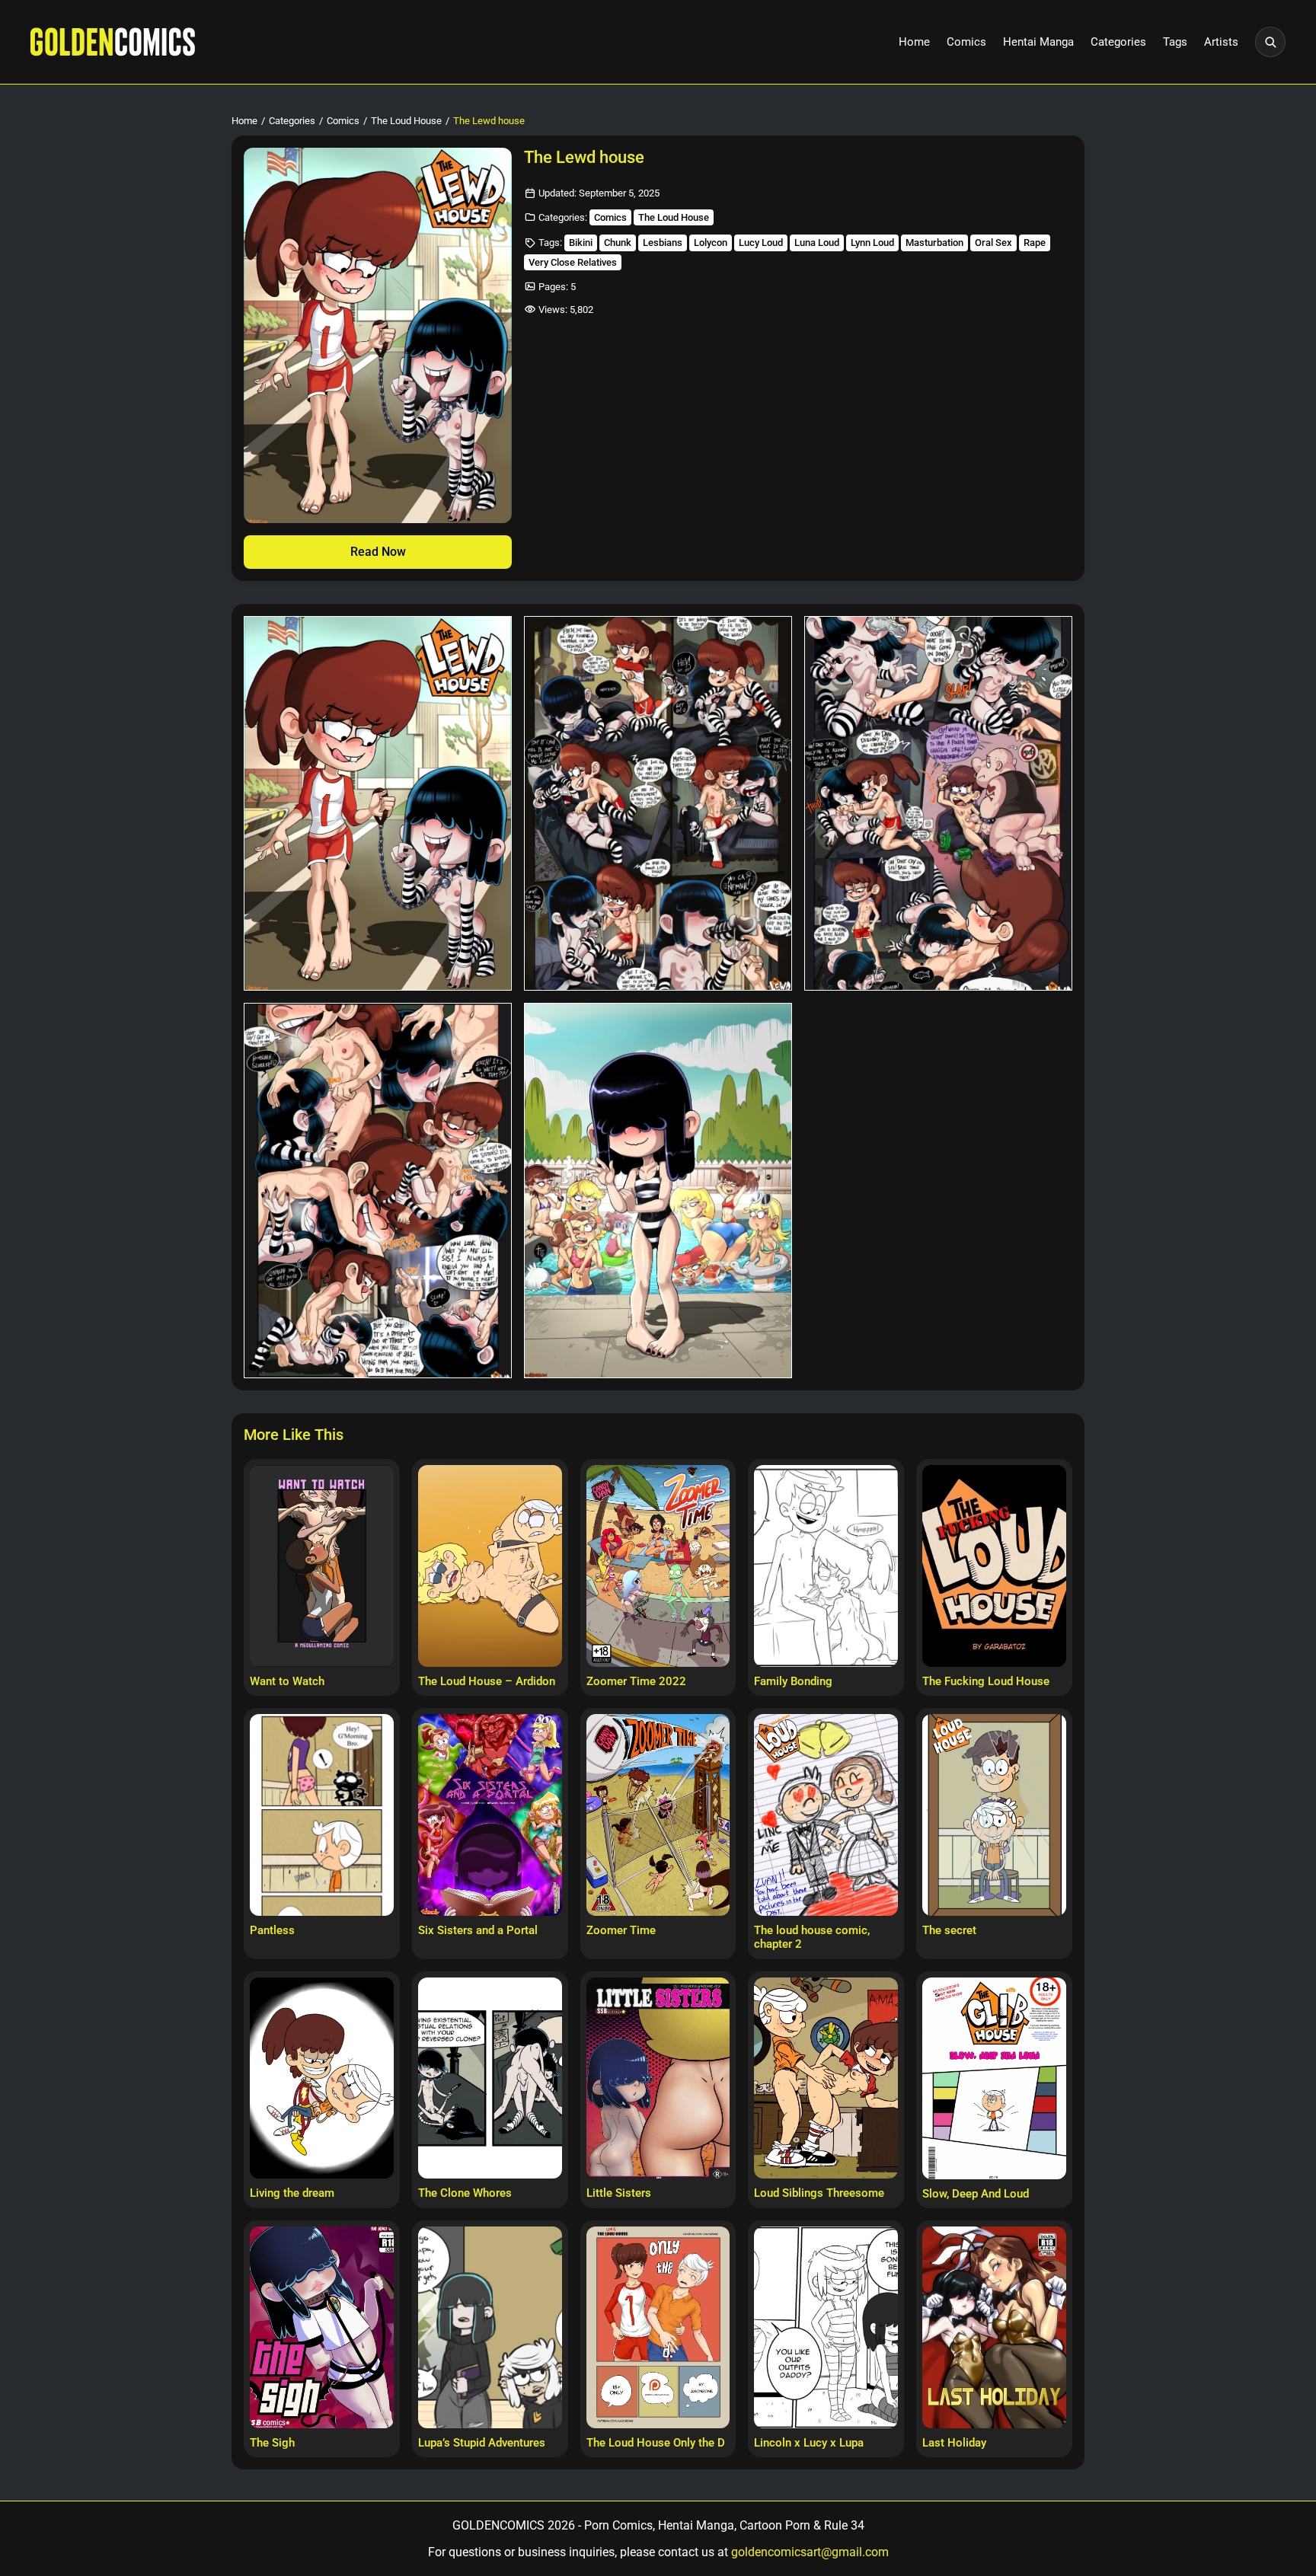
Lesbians (663, 243)
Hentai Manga (1038, 42)
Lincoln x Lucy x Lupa (809, 2443)
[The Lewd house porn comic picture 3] (938, 804)
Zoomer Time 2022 (636, 1681)
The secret (949, 1930)
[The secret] (994, 1815)
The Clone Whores (465, 2193)
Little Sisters (619, 2193)
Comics (966, 42)
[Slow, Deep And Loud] (994, 2078)
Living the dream (292, 2193)
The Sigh (272, 2443)
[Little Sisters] (658, 2078)
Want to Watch (287, 1681)
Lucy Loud (761, 243)
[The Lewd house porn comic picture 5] (658, 1191)
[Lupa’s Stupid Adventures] (490, 2327)
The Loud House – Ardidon (487, 1681)
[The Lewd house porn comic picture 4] (378, 1191)
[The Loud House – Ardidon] (490, 1566)
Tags (1175, 42)
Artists (1221, 42)
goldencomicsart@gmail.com (810, 2552)
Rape (1035, 243)
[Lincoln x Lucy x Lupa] (826, 2327)
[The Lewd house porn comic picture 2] (658, 804)
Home (914, 42)
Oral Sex (993, 243)
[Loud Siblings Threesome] (826, 2078)
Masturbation (934, 243)
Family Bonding (793, 1681)
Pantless (272, 1930)
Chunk (618, 243)
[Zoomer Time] (658, 1815)
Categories (1118, 42)
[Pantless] (322, 1815)
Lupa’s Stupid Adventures (482, 2443)
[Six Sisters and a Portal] (490, 1815)
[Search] (1270, 42)
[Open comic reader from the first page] (378, 335)
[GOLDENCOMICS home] (113, 42)
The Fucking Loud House (986, 1681)
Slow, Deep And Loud (976, 2194)
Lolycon (711, 243)
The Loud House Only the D (656, 2443)
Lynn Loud (872, 243)
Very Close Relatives (573, 262)
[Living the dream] (322, 2078)
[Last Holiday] (994, 2327)
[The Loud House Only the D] (658, 2327)
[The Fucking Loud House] (994, 1566)
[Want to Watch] (322, 1566)
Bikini (581, 243)
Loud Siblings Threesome (819, 2193)
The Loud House (406, 121)
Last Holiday (954, 2443)
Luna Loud (817, 243)
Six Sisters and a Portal (478, 1930)
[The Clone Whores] (490, 2078)
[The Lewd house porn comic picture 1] (378, 804)
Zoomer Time (621, 1930)
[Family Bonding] (826, 1566)
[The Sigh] (322, 2327)
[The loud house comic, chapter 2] (826, 1815)
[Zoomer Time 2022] (658, 1566)
